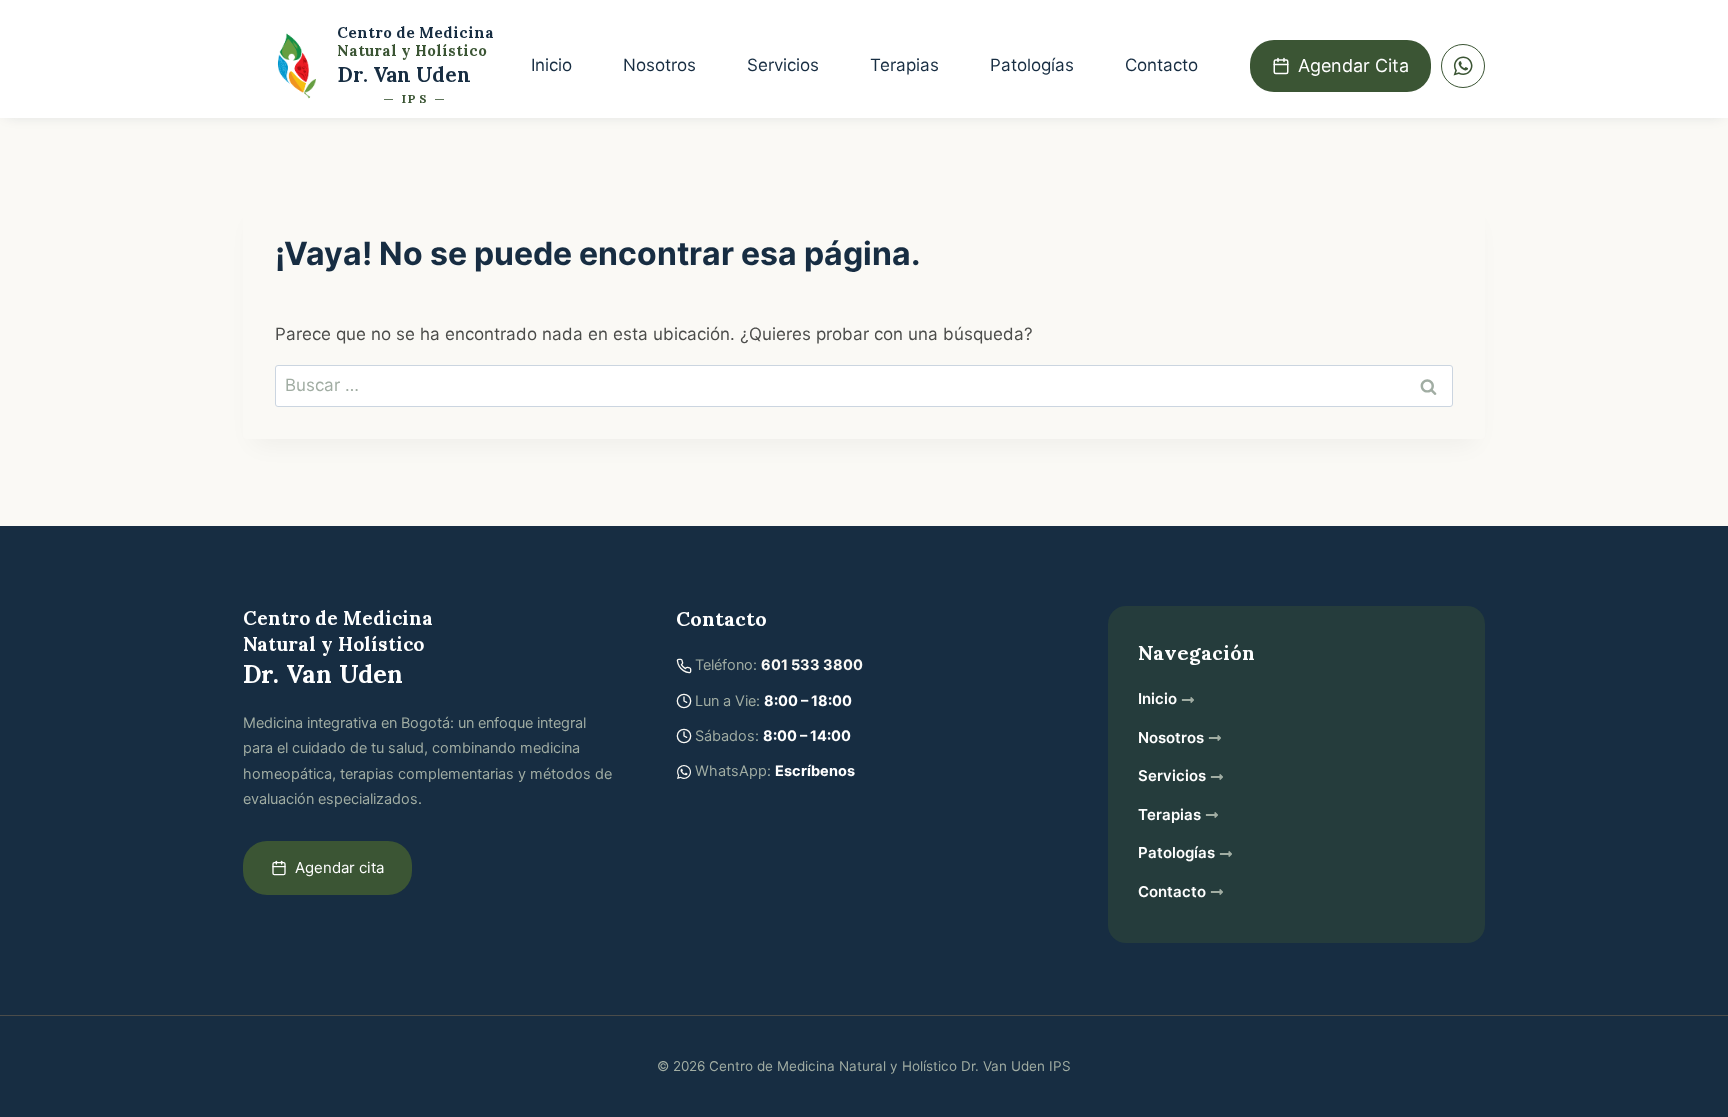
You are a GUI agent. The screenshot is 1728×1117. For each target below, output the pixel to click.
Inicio (551, 65)
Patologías (1032, 65)
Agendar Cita (1353, 65)
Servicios (783, 65)
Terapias (904, 65)
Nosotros (659, 65)
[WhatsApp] (1463, 66)
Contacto (1161, 65)
